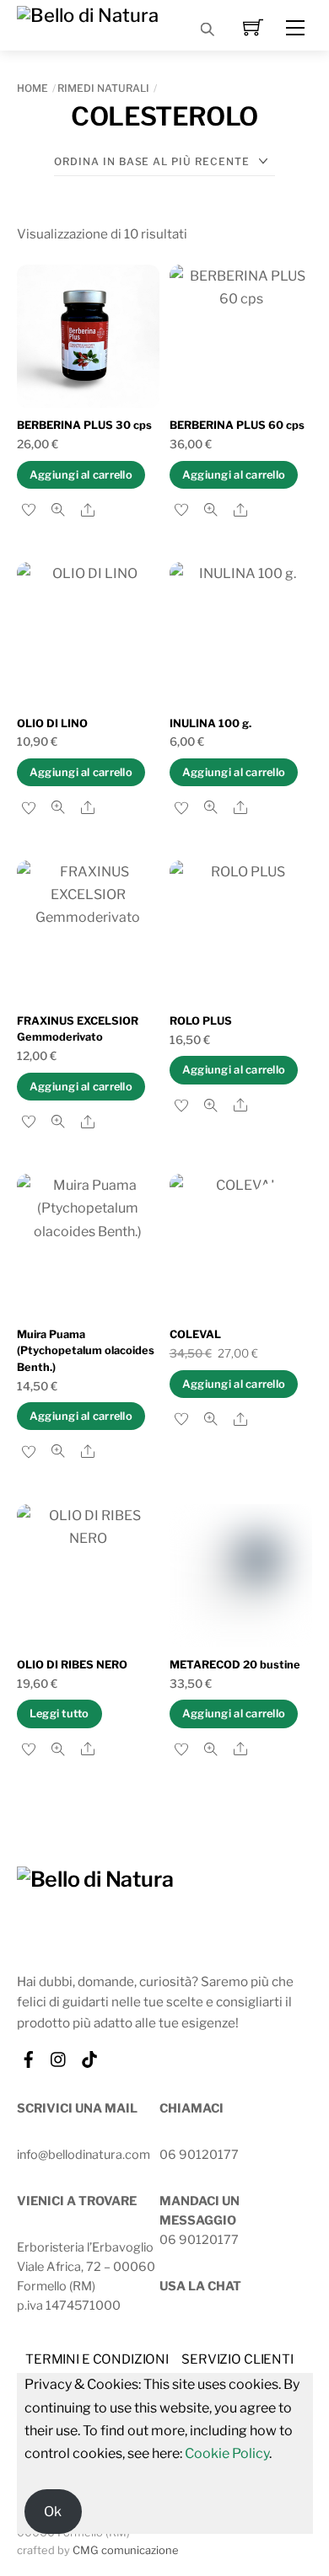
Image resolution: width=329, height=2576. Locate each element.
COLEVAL (195, 1334)
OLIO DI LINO (52, 723)
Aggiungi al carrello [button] (81, 475)
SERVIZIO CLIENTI (237, 2359)
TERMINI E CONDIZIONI (97, 2359)
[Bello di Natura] (88, 13)
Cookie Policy (227, 2453)
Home (32, 88)
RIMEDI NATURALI (103, 88)
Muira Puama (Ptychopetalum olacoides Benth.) (86, 1350)
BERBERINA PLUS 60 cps (237, 425)
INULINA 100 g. (210, 723)
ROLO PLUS (201, 1021)
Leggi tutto (59, 1714)
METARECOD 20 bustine (235, 1665)
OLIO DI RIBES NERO (72, 1665)
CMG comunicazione (126, 2550)
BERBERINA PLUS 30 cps (84, 425)
